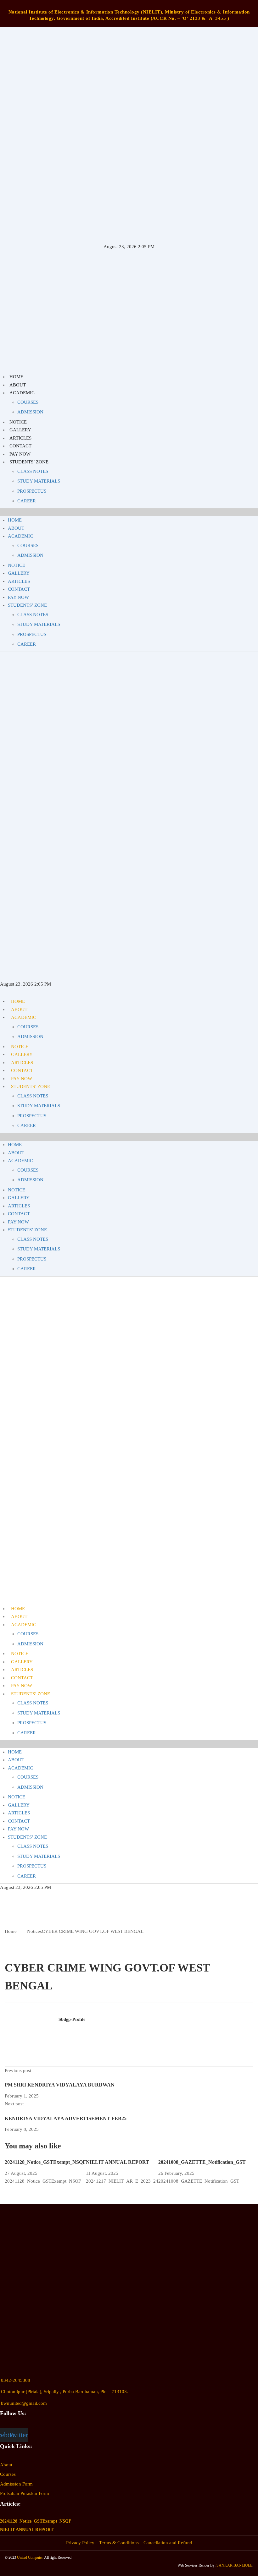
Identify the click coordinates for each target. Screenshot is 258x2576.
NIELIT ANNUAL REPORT (118, 2162)
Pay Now (20, 454)
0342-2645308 (16, 2380)
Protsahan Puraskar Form (25, 2493)
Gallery (20, 430)
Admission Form (16, 2484)
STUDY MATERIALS (39, 481)
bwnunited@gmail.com (24, 2403)
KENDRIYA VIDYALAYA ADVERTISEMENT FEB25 (66, 2118)
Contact (20, 446)
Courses (8, 2474)
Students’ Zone (29, 462)
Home (16, 377)
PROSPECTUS (32, 491)
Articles (20, 438)
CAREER (27, 501)
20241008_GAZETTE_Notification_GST (202, 2162)
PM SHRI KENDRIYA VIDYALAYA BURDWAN (60, 2085)
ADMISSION (30, 412)
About (18, 385)
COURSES (28, 402)
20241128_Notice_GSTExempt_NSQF (45, 2162)
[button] (129, 512)
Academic (22, 393)
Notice (18, 422)
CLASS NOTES (33, 471)
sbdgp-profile (72, 2019)
